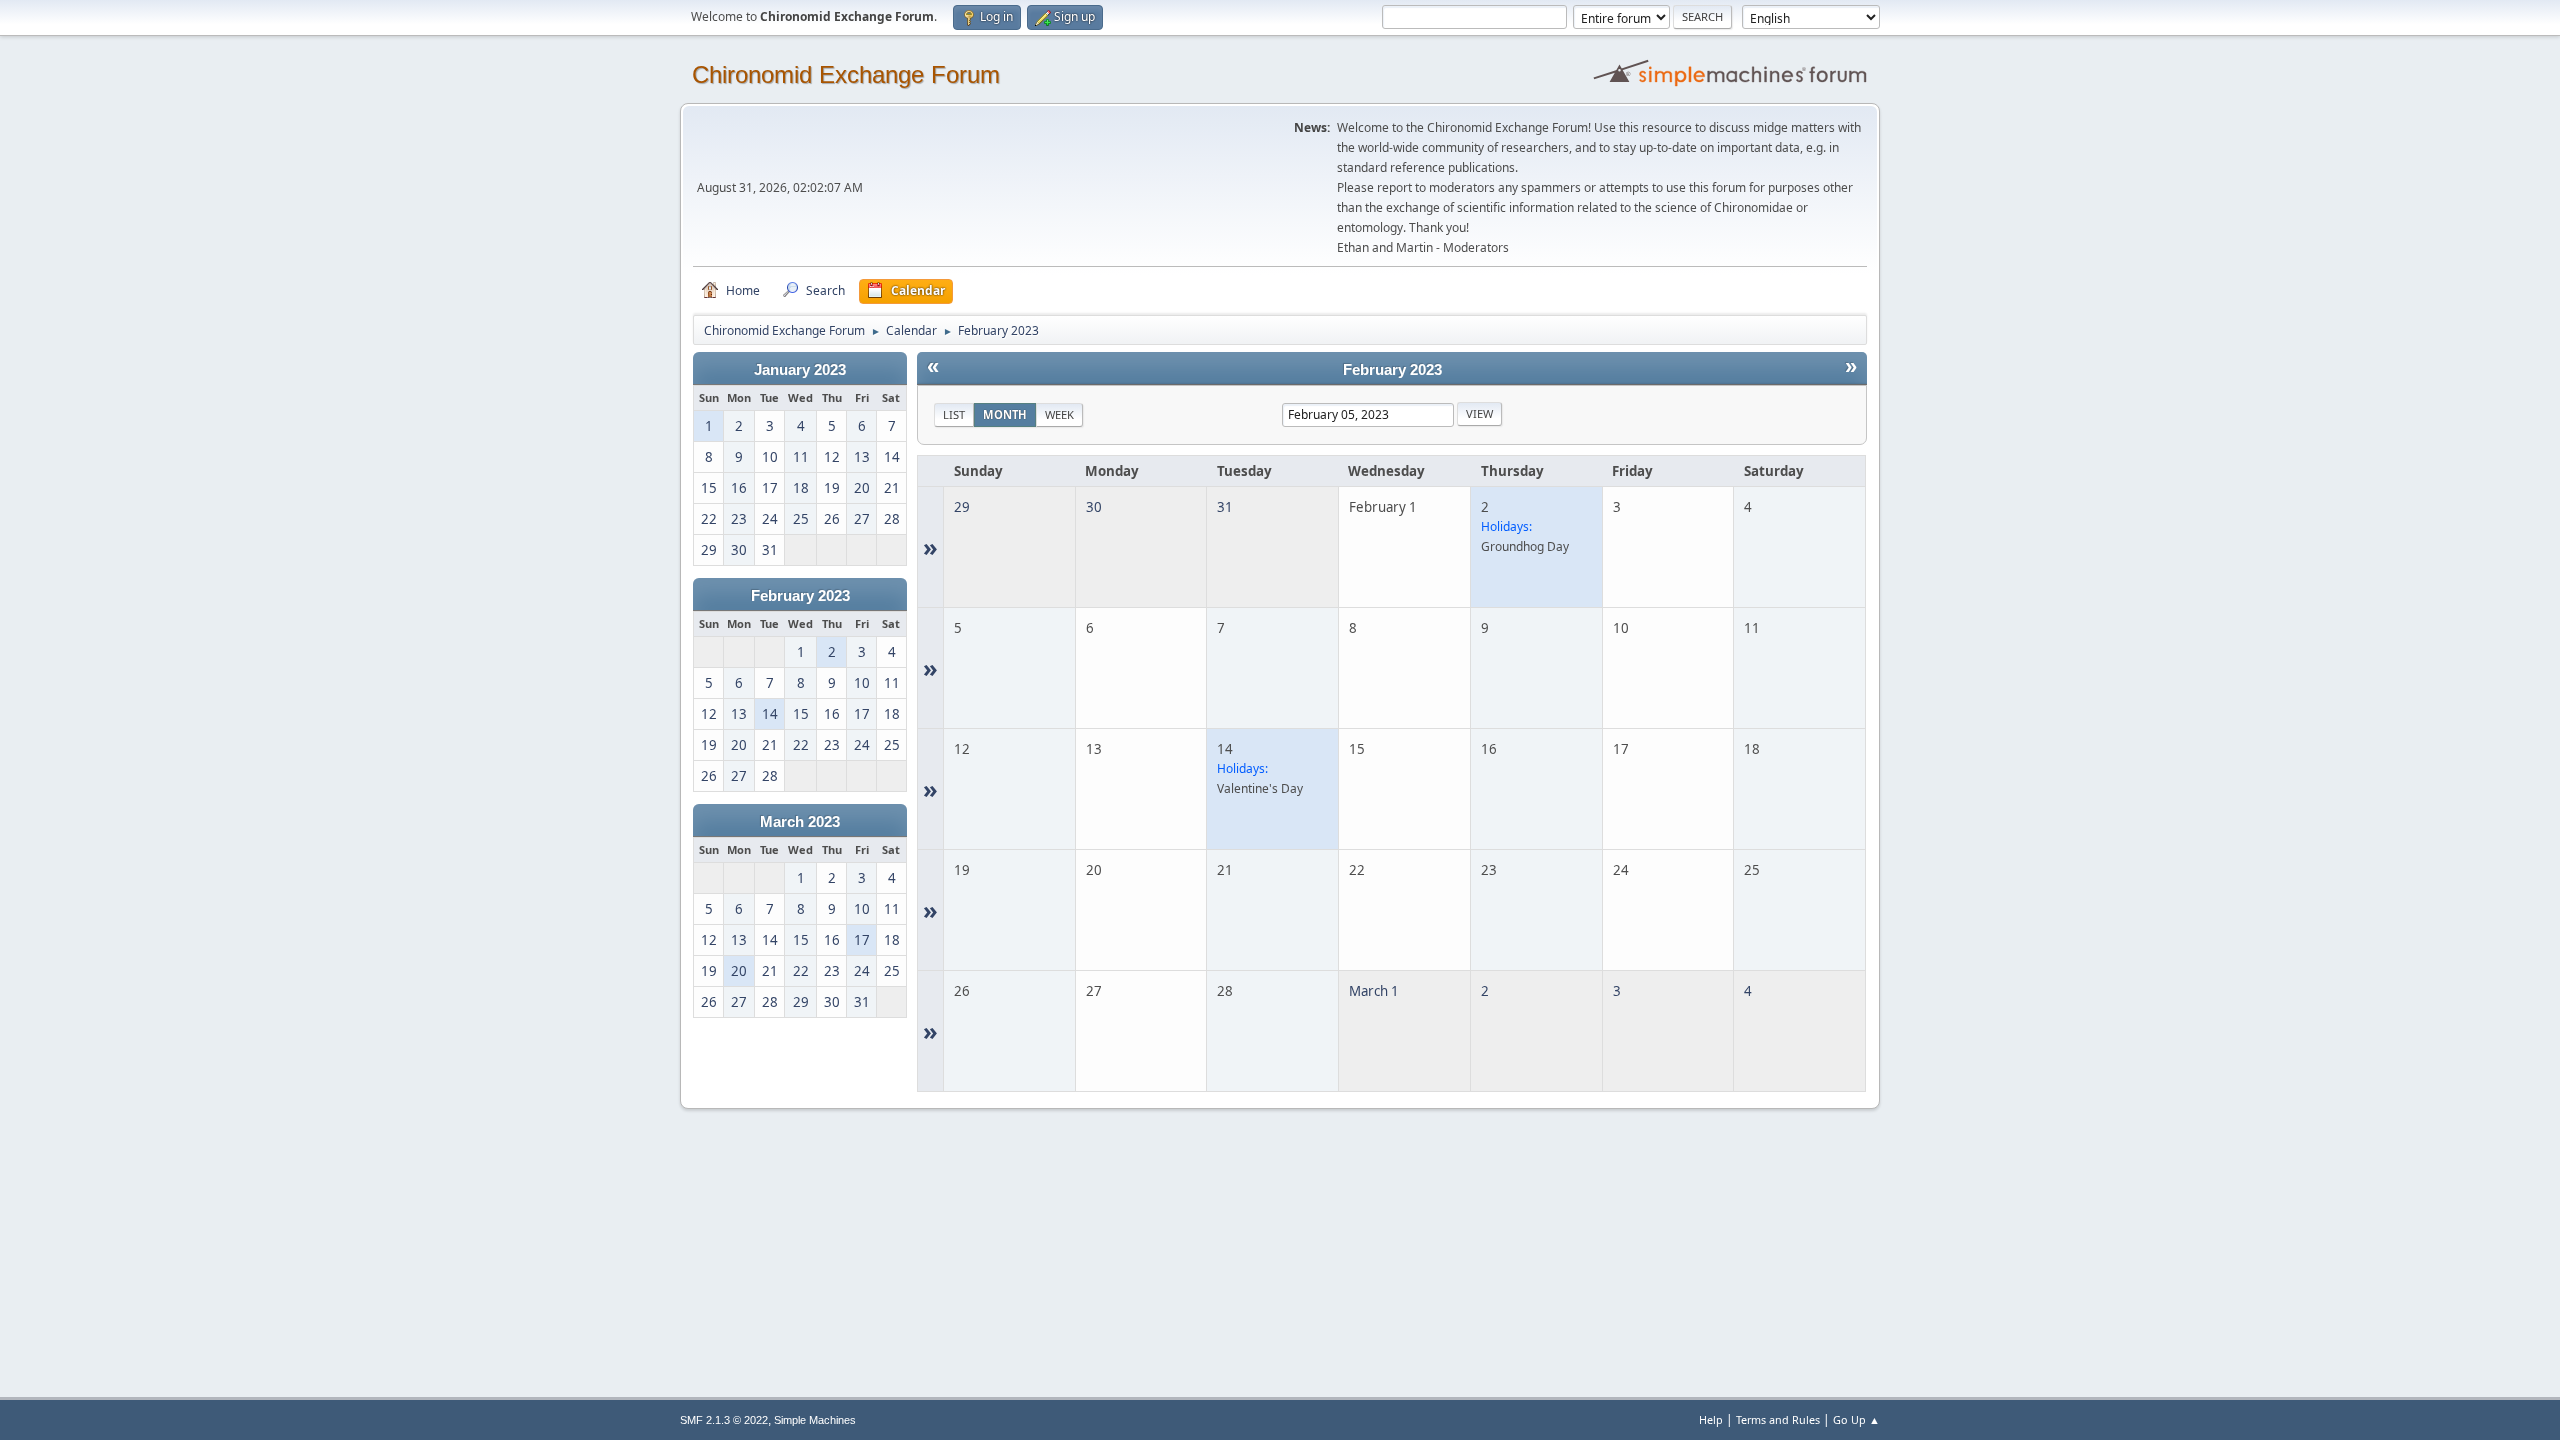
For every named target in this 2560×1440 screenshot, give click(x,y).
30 (1094, 507)
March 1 (1374, 991)
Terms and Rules (1778, 1419)
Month (1005, 414)
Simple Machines (815, 1420)
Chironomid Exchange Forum (846, 74)
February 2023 (800, 596)
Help (1711, 1419)
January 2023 (800, 370)
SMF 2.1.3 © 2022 (724, 1420)
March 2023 (800, 822)
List (954, 414)
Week (1059, 414)
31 (1225, 507)
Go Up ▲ (1856, 1419)
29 (962, 507)
